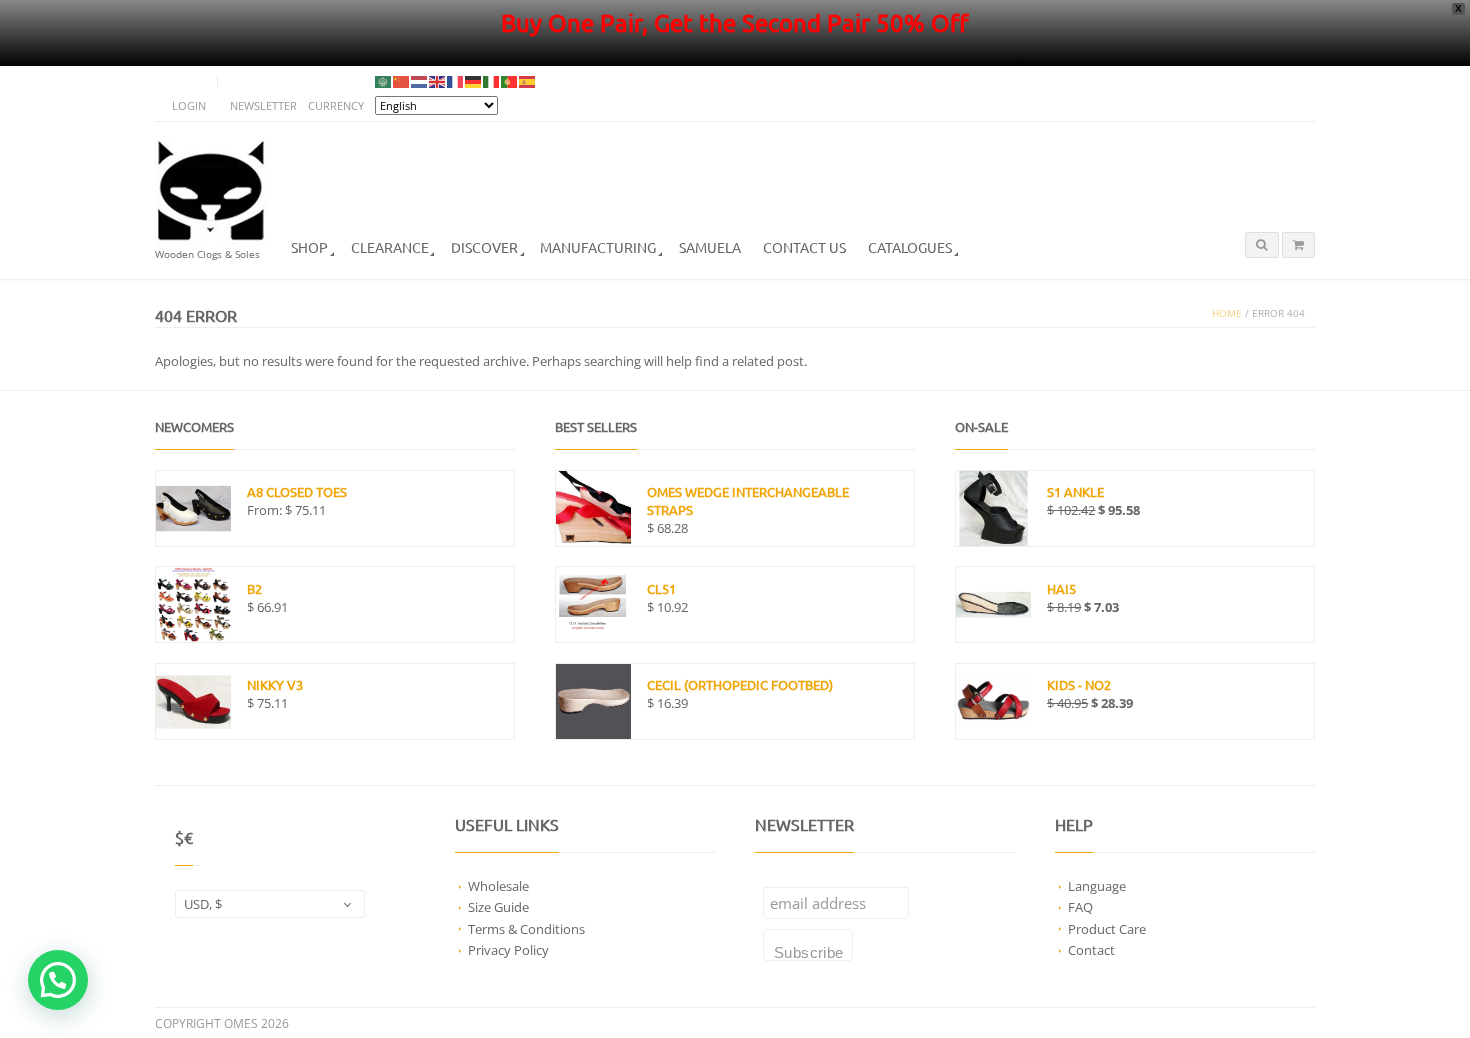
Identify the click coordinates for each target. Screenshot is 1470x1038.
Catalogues (910, 247)
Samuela (710, 247)
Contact (1091, 950)
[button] (58, 980)
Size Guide (498, 907)
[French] (456, 81)
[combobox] (270, 904)
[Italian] (492, 81)
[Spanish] (528, 81)
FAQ (1080, 907)
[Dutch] (420, 81)
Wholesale (498, 886)
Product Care (1107, 929)
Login (189, 105)
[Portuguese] (510, 81)
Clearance (390, 247)
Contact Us (804, 247)
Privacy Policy (508, 950)
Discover (484, 247)
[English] (438, 81)
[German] (474, 81)
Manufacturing (598, 247)
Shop (309, 247)
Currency (336, 105)
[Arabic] (384, 81)
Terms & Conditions (526, 929)
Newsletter (263, 105)
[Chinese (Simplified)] (402, 81)
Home (1227, 313)
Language (1097, 886)
